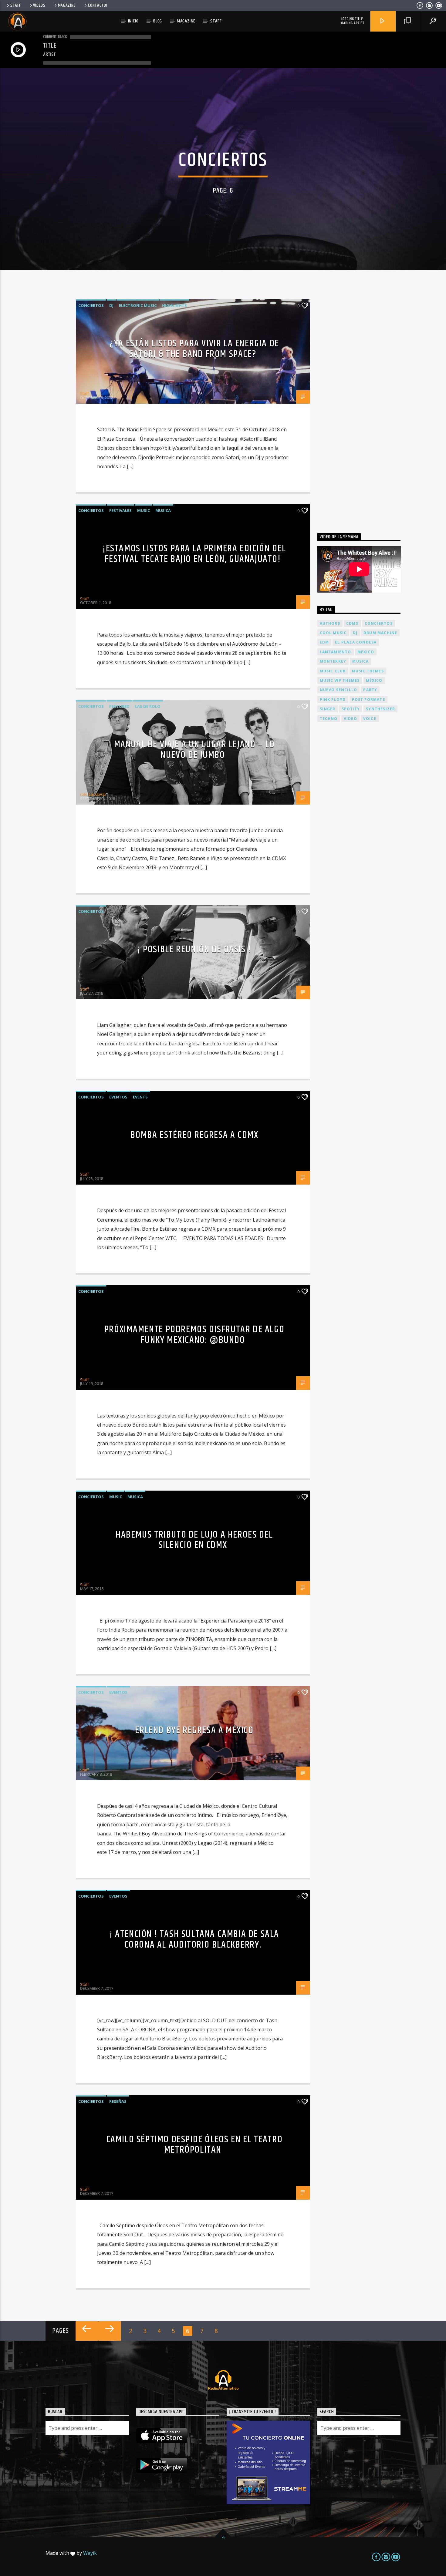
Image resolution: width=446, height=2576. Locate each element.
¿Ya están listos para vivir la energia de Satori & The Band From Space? (194, 349)
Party (370, 690)
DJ (111, 305)
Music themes (368, 671)
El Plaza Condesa (356, 642)
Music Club (333, 671)
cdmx (352, 623)
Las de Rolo (148, 706)
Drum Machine (380, 633)
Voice (370, 719)
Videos (39, 5)
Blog (158, 21)
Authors (330, 623)
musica (360, 661)
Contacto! (98, 5)
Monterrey (333, 661)
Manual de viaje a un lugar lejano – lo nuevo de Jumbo (194, 750)
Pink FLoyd (333, 699)
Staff (16, 5)
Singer (328, 709)
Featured (119, 706)
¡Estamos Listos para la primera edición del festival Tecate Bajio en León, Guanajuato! (194, 554)
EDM (324, 642)
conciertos (379, 623)
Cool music (333, 633)
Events (140, 1097)
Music (144, 510)
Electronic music (138, 305)
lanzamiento (336, 652)
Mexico (366, 652)
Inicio (133, 21)
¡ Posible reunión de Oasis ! (194, 949)
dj (355, 633)
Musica (163, 510)
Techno (329, 719)
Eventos (118, 1097)
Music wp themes (340, 680)
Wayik (90, 2553)
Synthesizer (380, 709)
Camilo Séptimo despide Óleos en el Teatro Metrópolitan (194, 2145)
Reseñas (118, 2101)
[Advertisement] (363, 405)
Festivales (120, 510)
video (350, 719)
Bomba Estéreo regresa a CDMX (194, 1135)
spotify (351, 709)
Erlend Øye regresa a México (194, 1730)
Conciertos (91, 305)
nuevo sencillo (339, 690)
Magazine (67, 5)
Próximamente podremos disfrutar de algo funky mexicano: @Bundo (194, 1335)
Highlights (174, 305)
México (374, 680)
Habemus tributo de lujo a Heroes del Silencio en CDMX (194, 1540)
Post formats (368, 699)
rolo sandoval (93, 794)
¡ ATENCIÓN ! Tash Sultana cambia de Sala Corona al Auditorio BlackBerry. (194, 1939)
